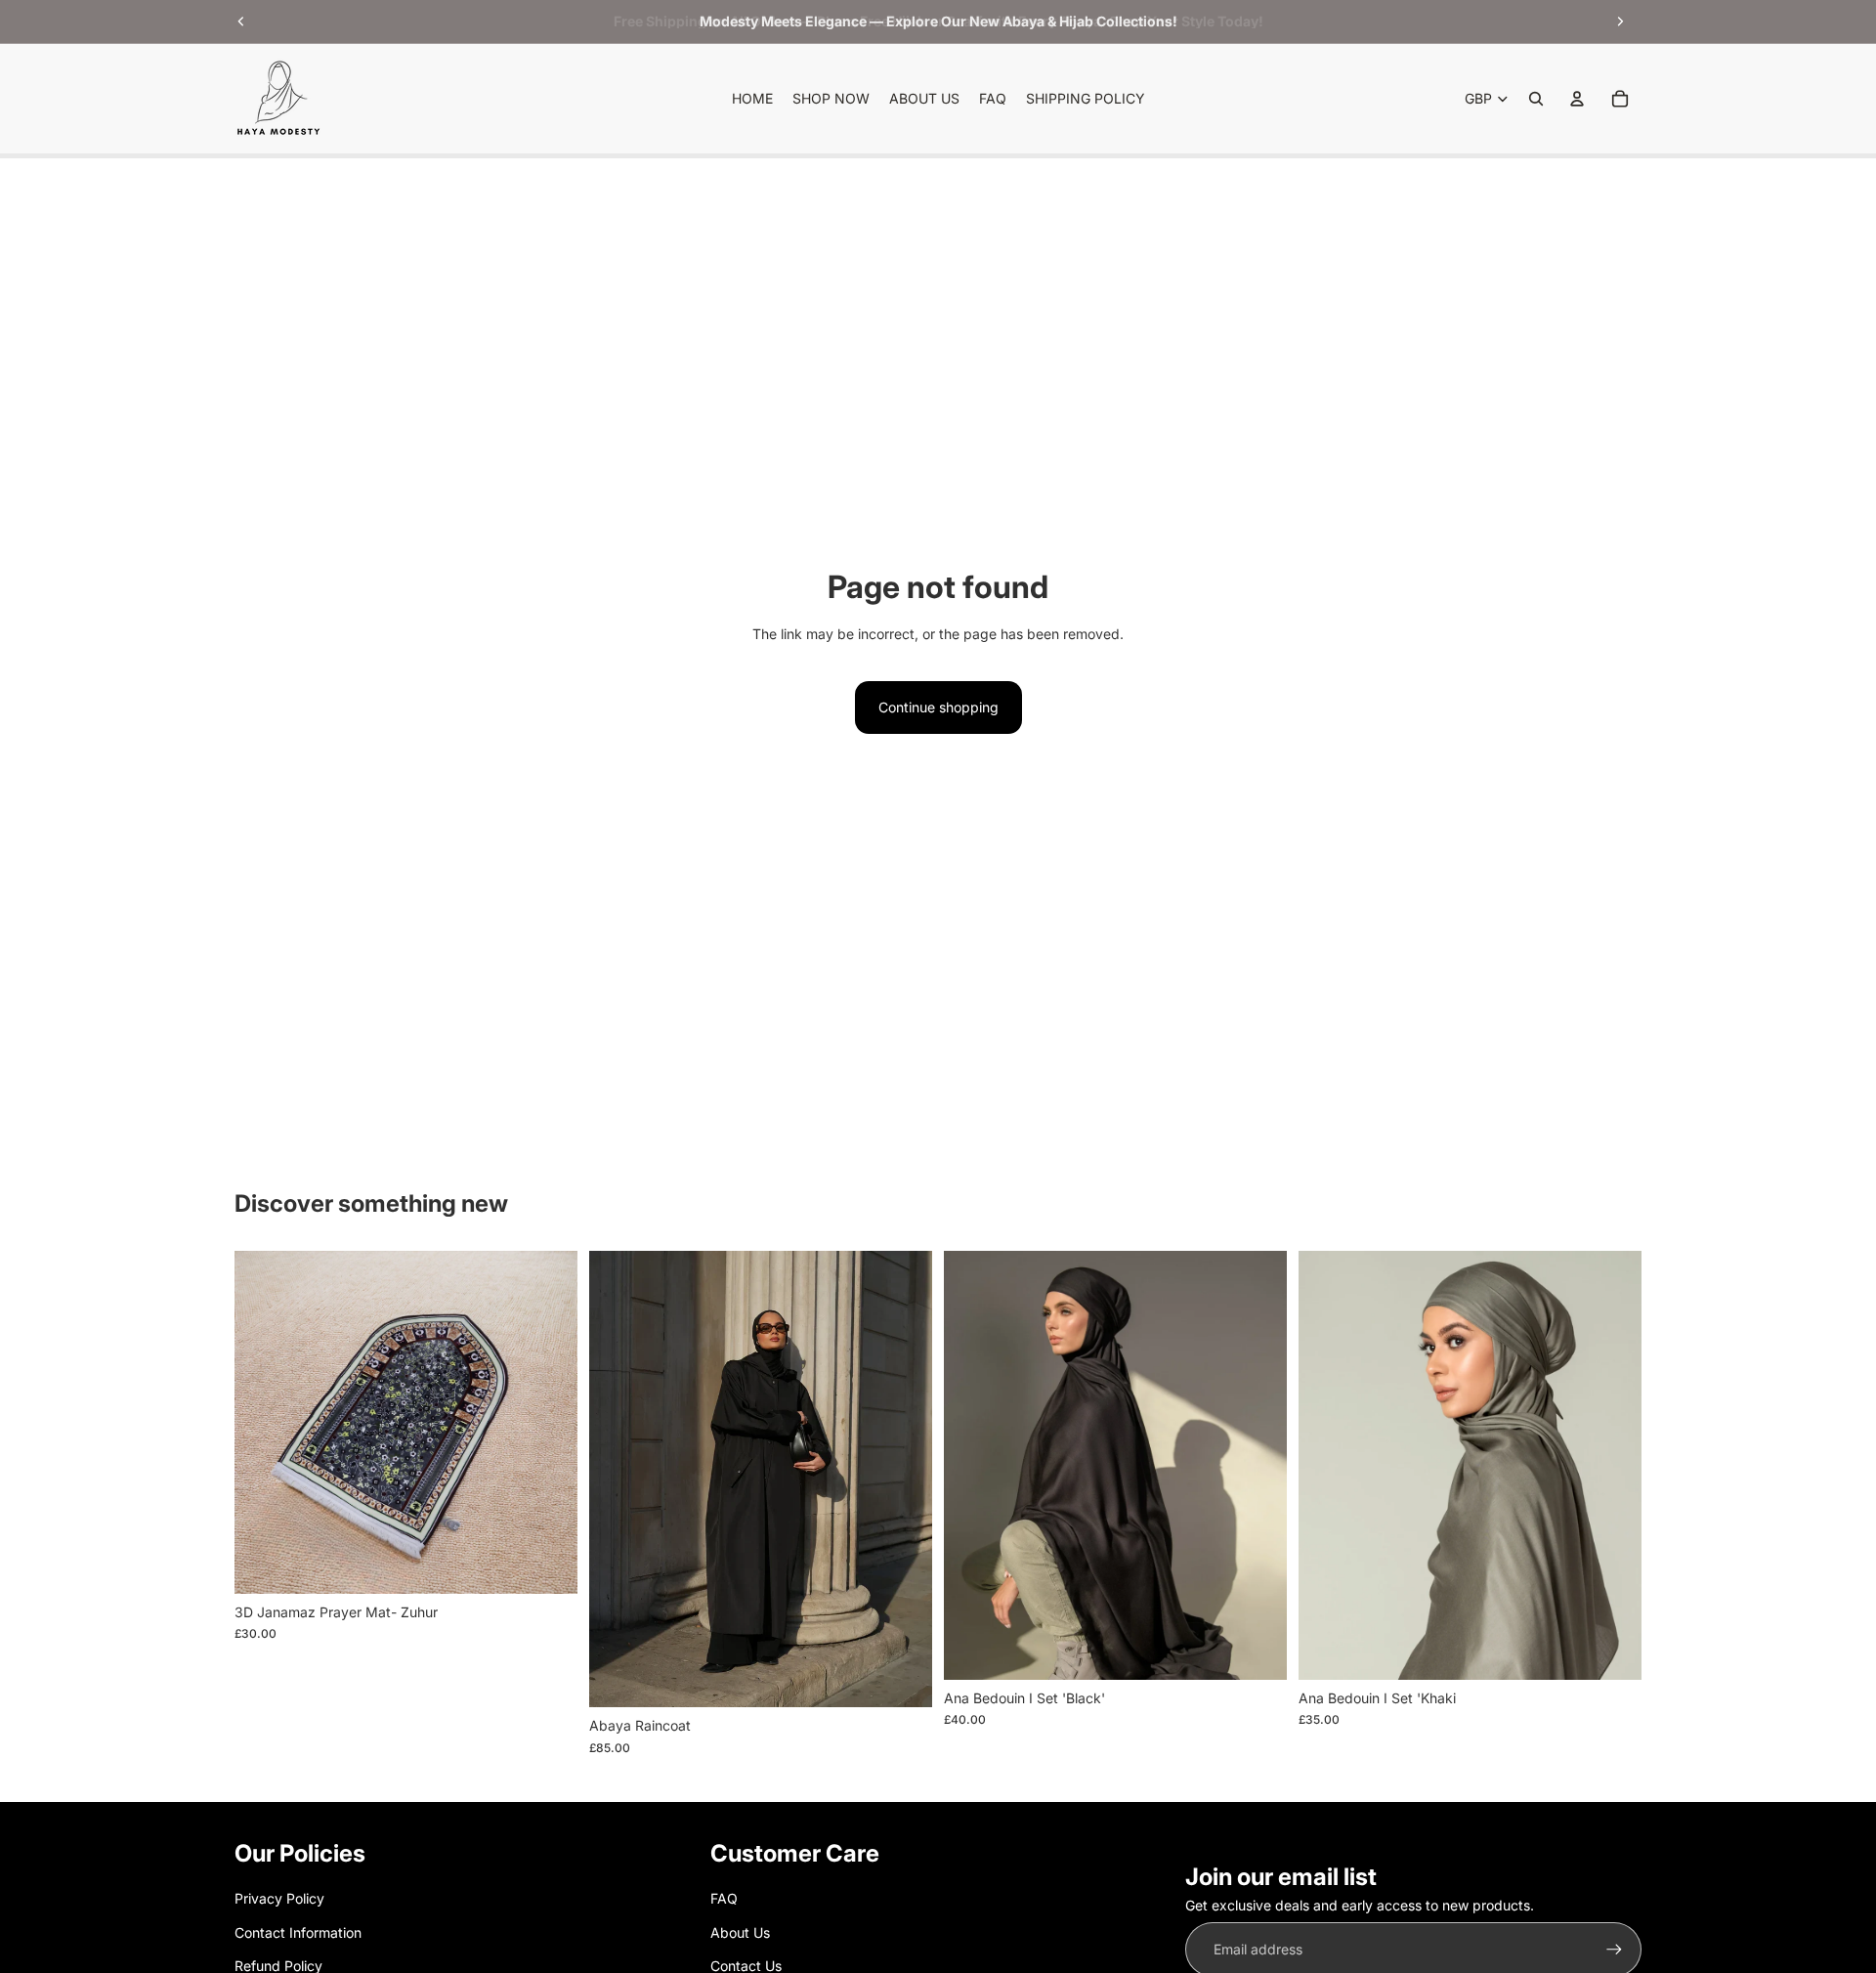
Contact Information (298, 1932)
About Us (740, 1932)
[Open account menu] (1577, 99)
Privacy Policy (279, 1898)
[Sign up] (1614, 1950)
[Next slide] (1620, 21)
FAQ (724, 1898)
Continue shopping (938, 707)
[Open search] (1536, 99)
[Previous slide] (241, 21)
